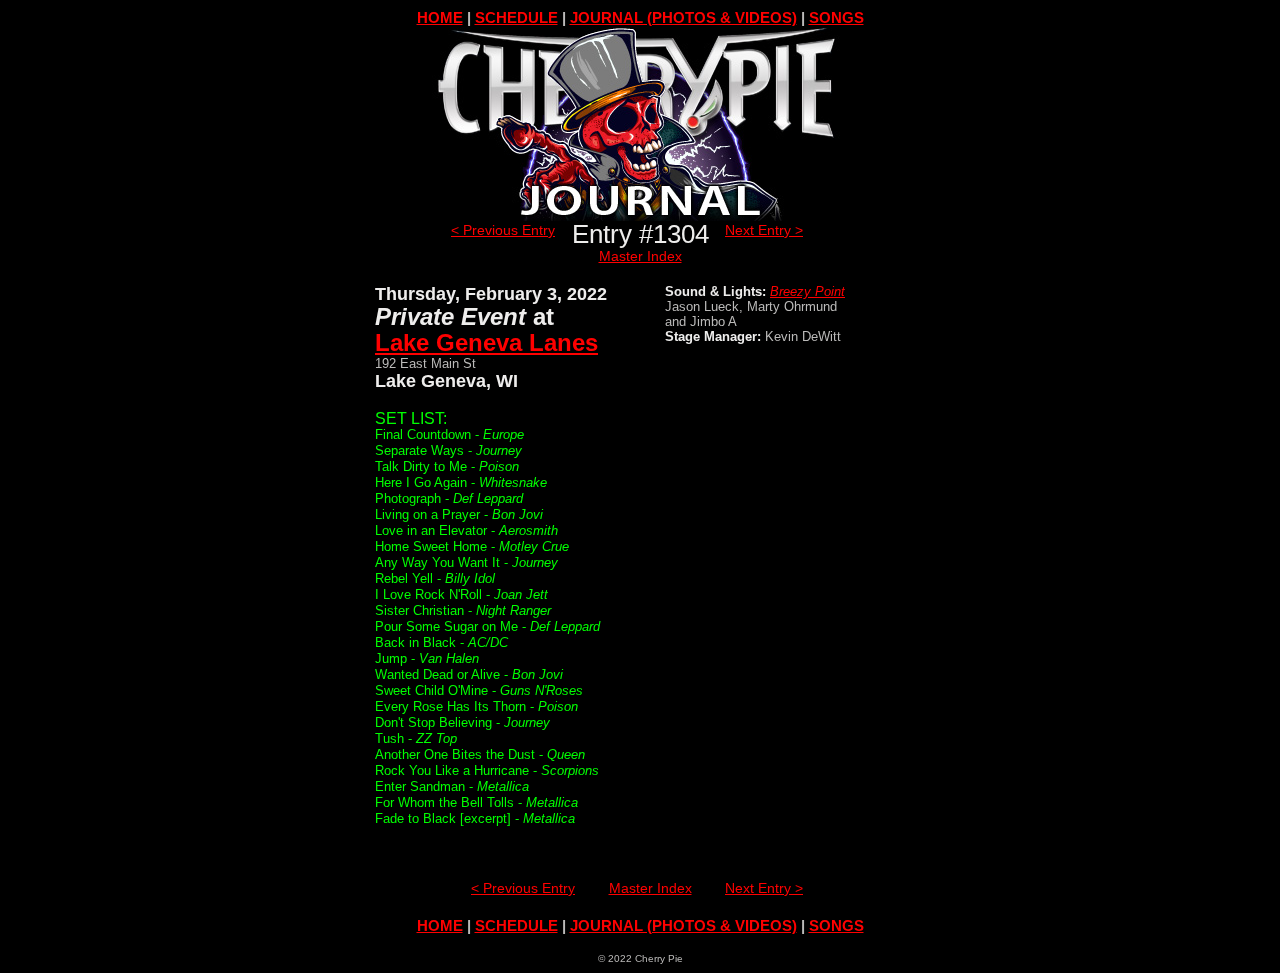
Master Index (640, 256)
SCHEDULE (516, 17)
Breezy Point (807, 291)
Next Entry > (764, 230)
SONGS (836, 17)
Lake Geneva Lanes (486, 342)
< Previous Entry (503, 230)
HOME (440, 17)
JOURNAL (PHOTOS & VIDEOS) (683, 17)
